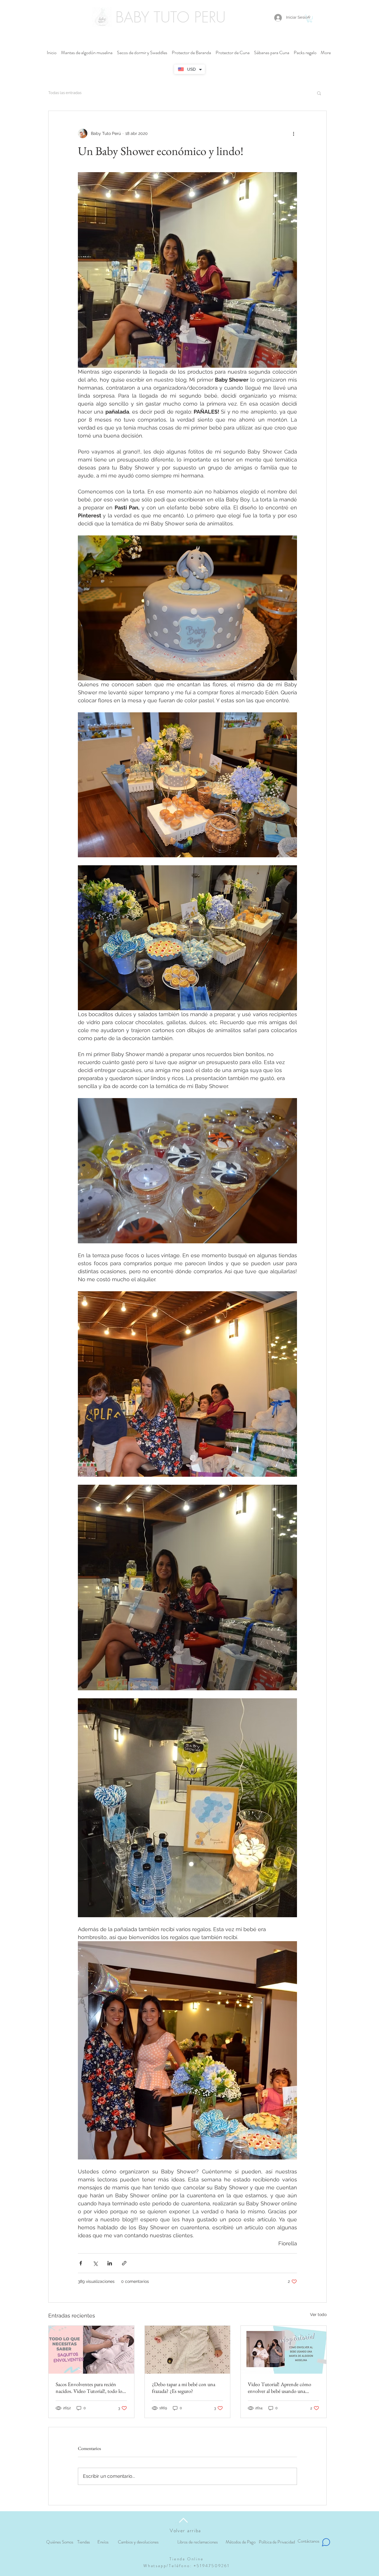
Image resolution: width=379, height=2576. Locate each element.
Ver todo (318, 2314)
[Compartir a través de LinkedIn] (110, 2263)
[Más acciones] (293, 133)
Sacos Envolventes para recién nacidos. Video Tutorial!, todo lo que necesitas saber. (89, 2388)
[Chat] (326, 2542)
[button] (310, 19)
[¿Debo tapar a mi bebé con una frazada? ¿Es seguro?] (188, 2350)
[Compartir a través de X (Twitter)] (95, 2263)
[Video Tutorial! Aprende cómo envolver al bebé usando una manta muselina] (284, 2350)
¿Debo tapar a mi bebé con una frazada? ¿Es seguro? (184, 2388)
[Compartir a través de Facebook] (81, 2263)
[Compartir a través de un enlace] (124, 2263)
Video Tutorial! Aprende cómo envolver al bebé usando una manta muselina (280, 2388)
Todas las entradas (65, 93)
